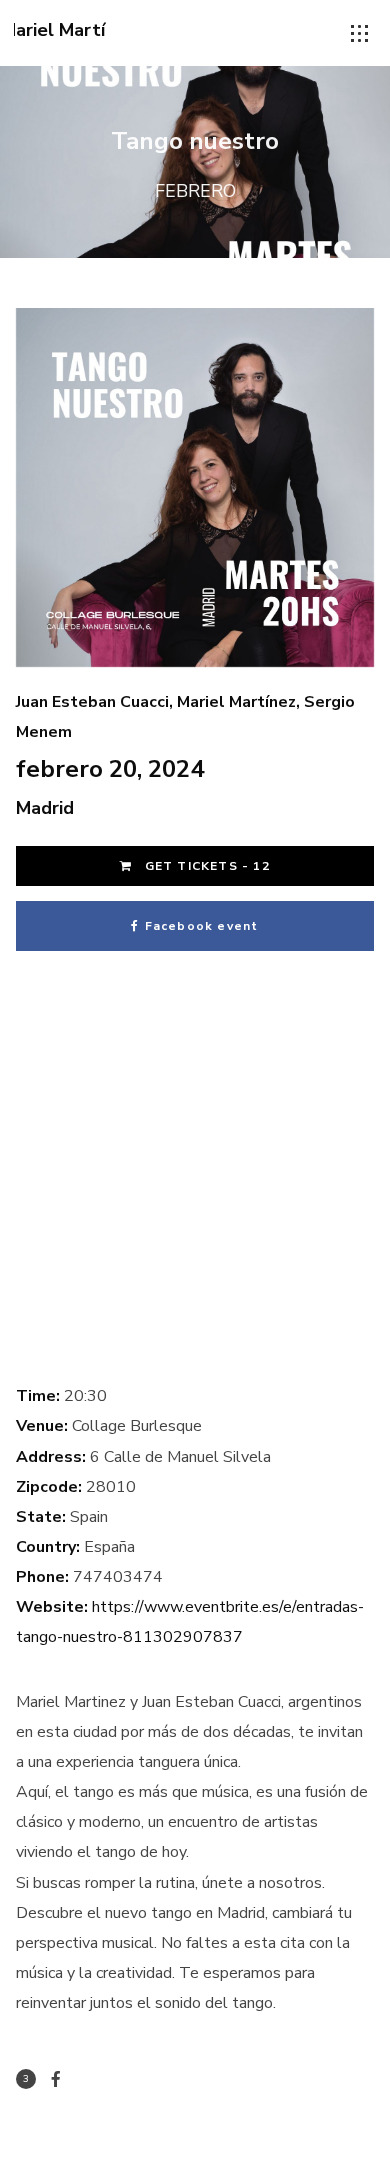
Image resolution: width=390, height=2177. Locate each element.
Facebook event (202, 926)
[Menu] (360, 34)
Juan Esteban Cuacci (92, 702)
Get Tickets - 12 (204, 866)
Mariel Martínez (236, 702)
